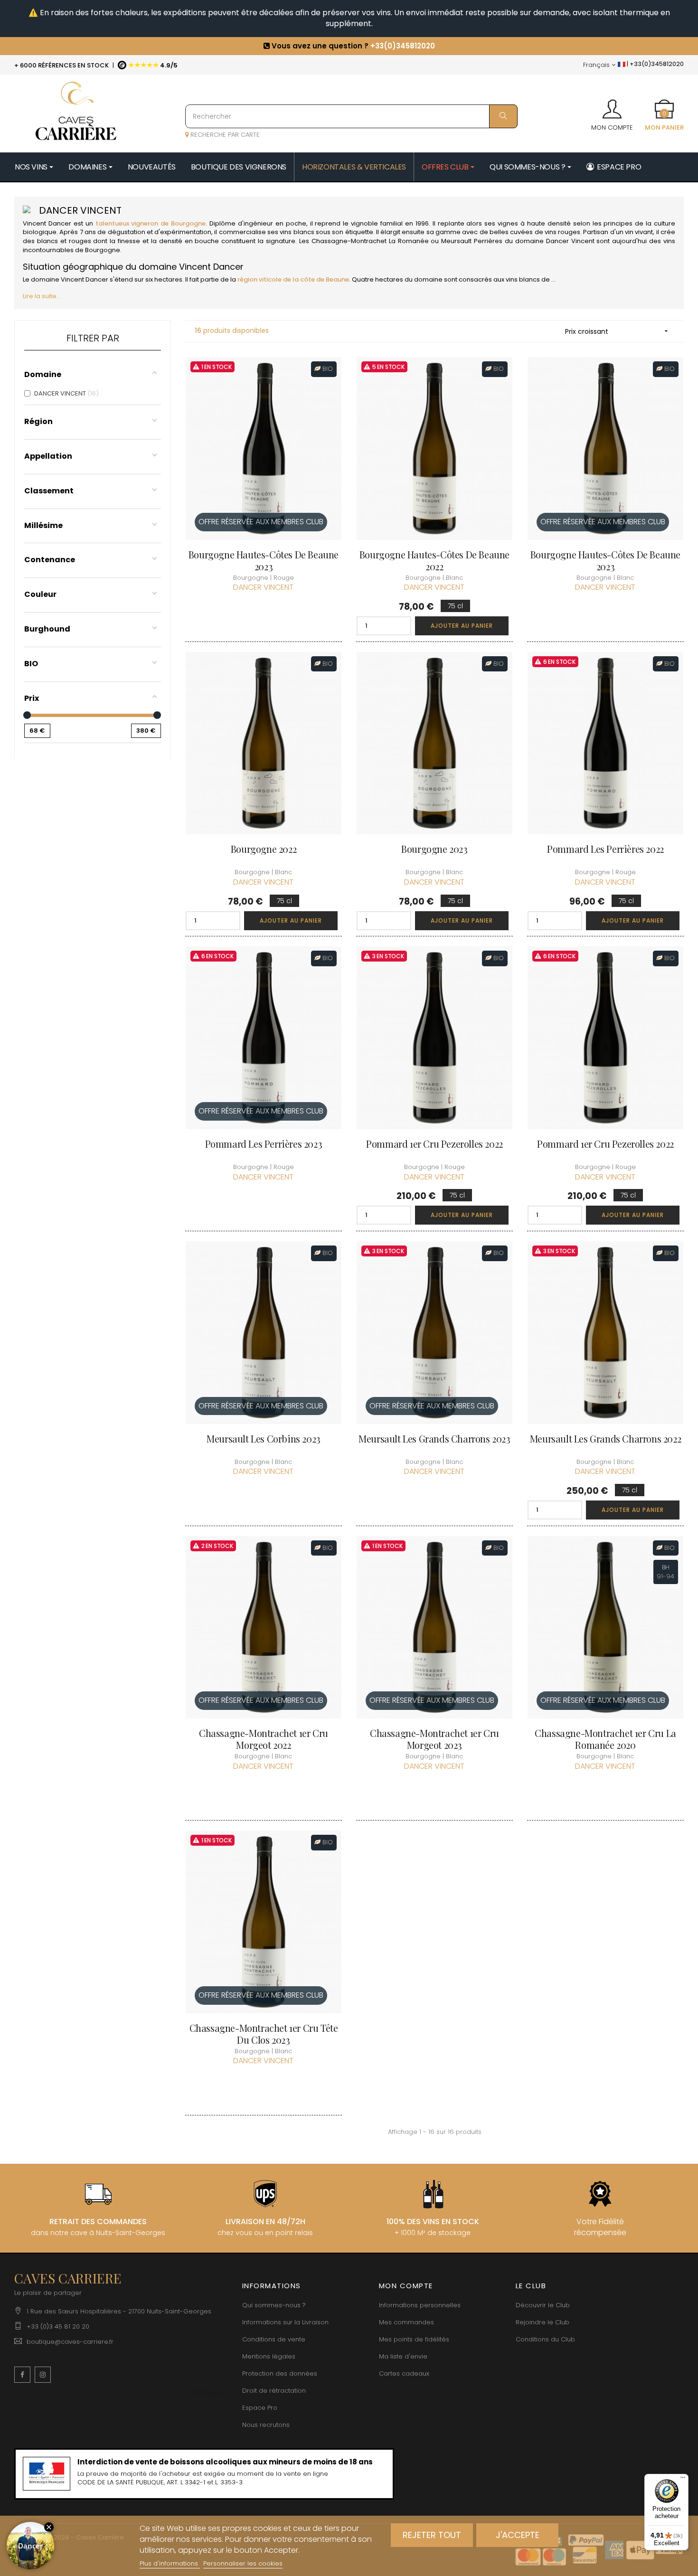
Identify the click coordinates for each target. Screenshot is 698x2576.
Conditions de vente (274, 2339)
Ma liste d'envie (403, 2356)
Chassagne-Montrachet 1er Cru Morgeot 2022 (264, 1739)
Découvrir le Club (543, 2305)
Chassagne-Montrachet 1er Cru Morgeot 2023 (434, 1739)
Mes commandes (406, 2322)
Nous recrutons (266, 2425)
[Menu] (683, 2480)
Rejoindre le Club (542, 2322)
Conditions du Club (545, 2339)
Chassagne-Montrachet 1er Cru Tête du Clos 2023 (264, 2034)
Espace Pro (260, 2408)
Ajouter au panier (462, 626)
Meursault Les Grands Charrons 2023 (434, 1439)
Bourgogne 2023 (434, 849)
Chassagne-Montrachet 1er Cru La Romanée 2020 (605, 1739)
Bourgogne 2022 (264, 849)
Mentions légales (269, 2356)
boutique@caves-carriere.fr (70, 2342)
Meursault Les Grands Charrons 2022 (605, 1439)
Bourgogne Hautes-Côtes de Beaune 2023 (264, 560)
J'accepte (518, 2535)
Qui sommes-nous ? (274, 2305)
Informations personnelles (420, 2305)
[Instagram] (43, 2375)
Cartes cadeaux (404, 2373)
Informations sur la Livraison (285, 2322)
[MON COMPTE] (612, 106)
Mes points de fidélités (414, 2339)
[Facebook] (22, 2375)
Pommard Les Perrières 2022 (605, 849)
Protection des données (280, 2373)
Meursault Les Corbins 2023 (264, 1439)
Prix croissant (618, 331)
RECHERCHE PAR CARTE (224, 135)
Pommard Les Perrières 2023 (264, 1144)
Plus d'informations (170, 2563)
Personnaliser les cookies (243, 2563)
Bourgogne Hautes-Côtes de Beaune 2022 (434, 560)
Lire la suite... (42, 296)
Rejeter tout (432, 2535)
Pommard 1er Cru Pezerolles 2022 (434, 1144)
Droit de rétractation (274, 2391)
